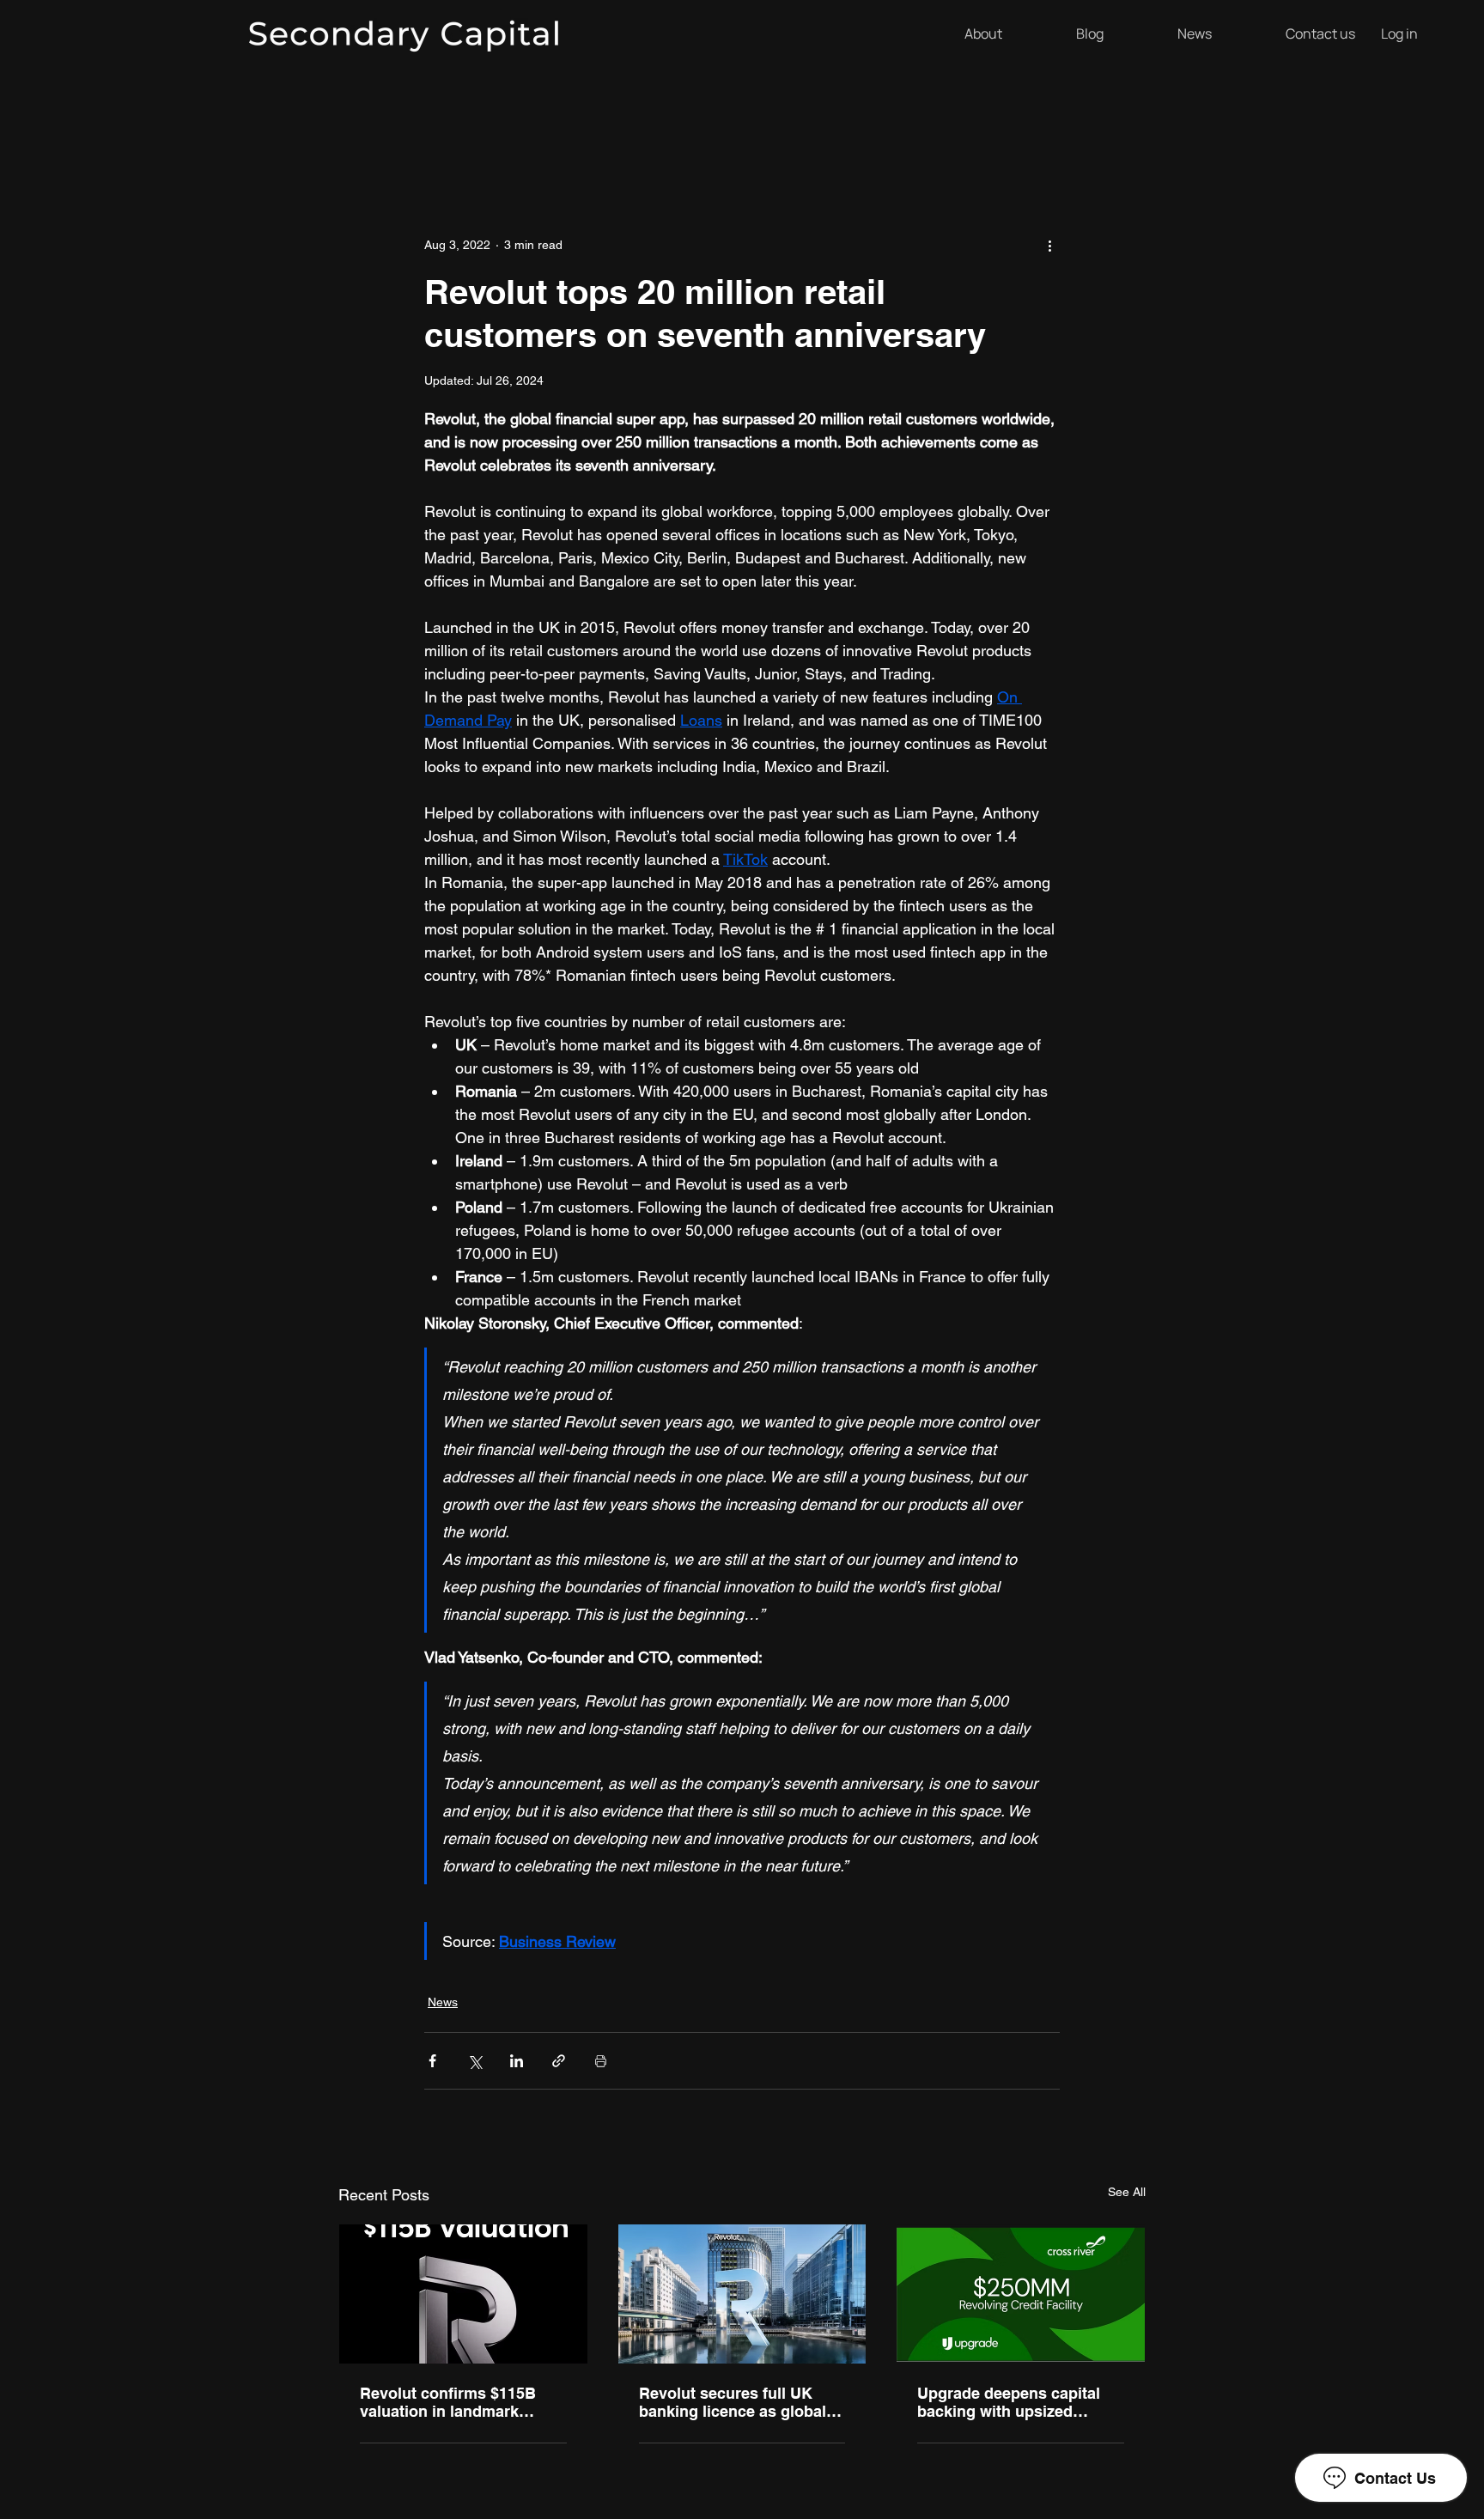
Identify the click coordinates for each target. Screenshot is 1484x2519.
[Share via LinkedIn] (517, 2061)
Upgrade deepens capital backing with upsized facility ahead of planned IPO (1009, 2402)
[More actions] (1049, 245)
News (443, 2002)
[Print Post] (601, 2061)
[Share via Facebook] (432, 2061)
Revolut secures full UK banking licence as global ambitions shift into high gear (733, 2402)
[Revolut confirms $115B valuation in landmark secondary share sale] (463, 2294)
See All (1127, 2192)
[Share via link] (559, 2061)
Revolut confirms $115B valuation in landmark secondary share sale (448, 2402)
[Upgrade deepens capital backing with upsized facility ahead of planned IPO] (1021, 2294)
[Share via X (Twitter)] (474, 2061)
